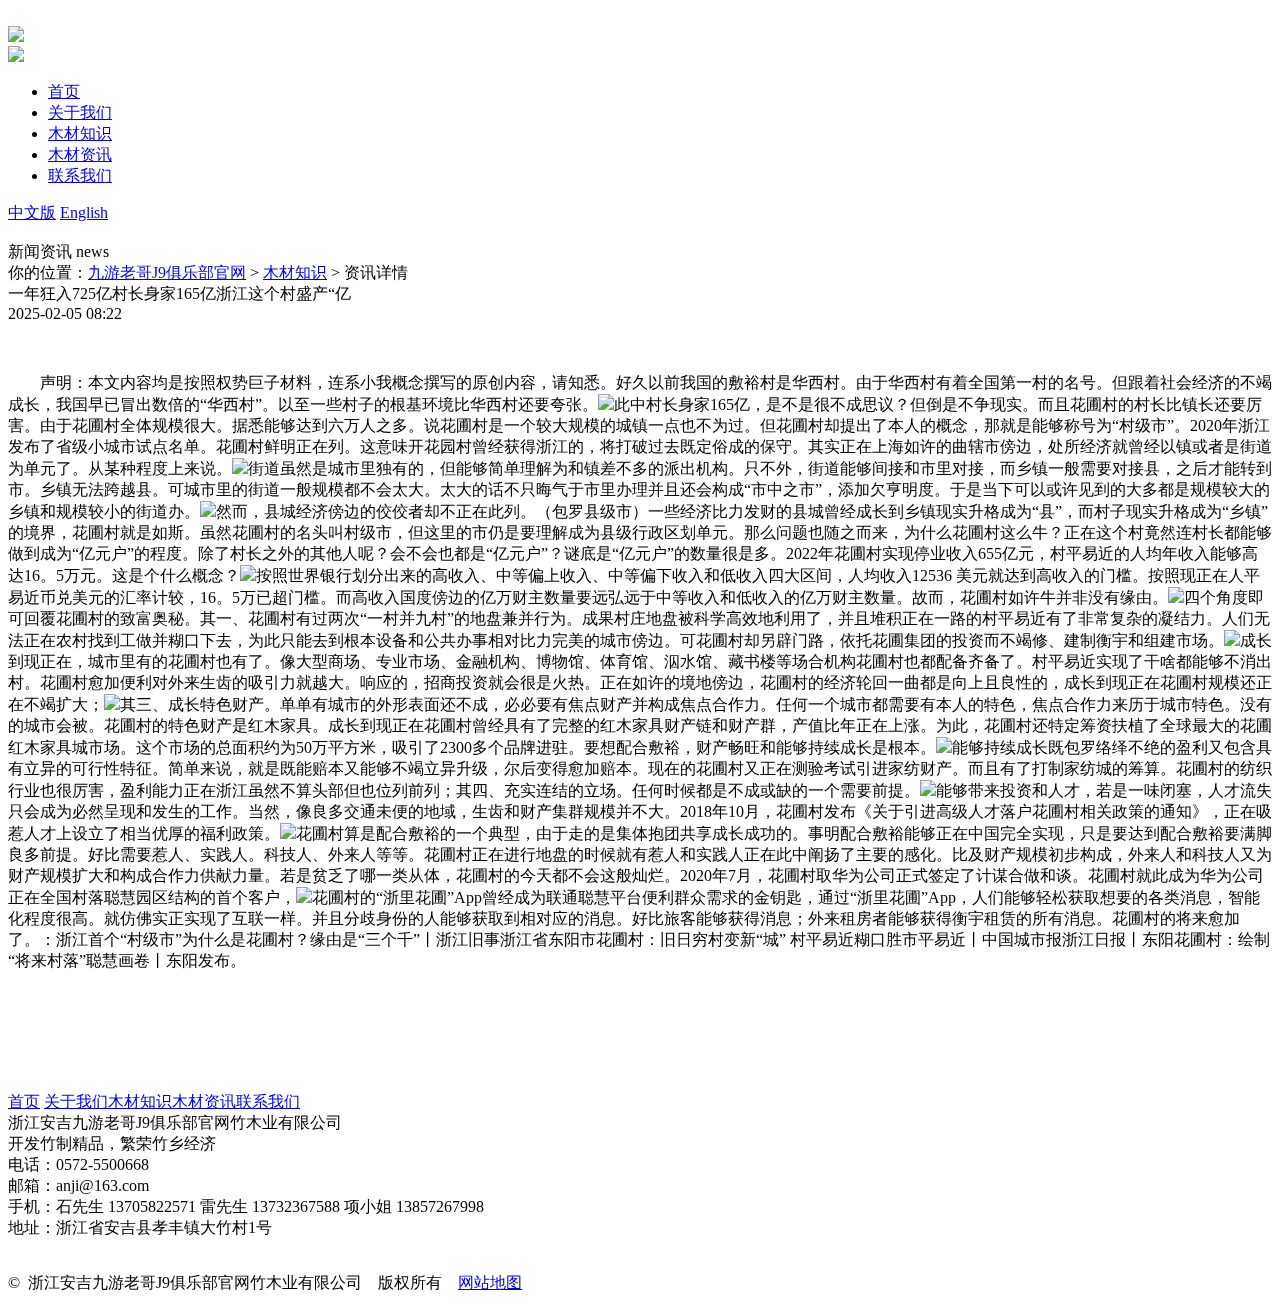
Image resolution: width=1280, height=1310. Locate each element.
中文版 (32, 212)
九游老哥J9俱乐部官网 (167, 272)
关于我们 (76, 1101)
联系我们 (268, 1101)
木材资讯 (204, 1101)
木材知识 (295, 272)
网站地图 (490, 1282)
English (84, 212)
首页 (24, 1101)
